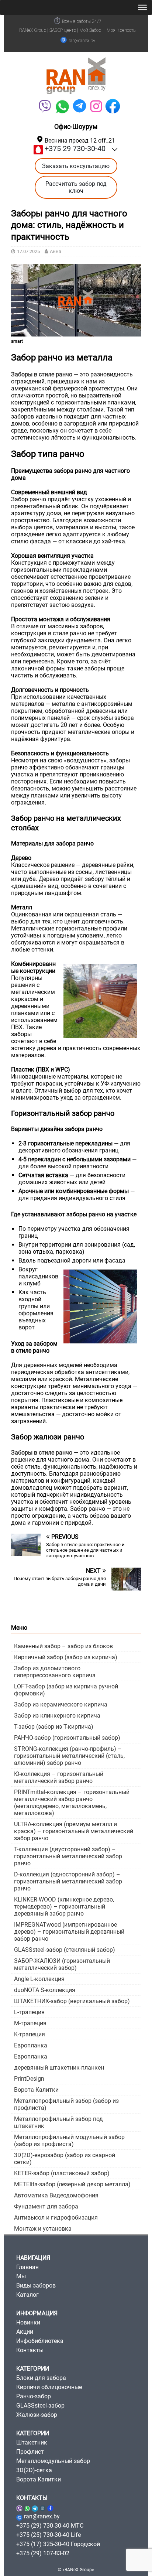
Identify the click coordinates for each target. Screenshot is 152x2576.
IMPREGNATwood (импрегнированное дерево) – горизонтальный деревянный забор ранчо (69, 1932)
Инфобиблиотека (40, 2341)
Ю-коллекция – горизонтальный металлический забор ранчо (59, 1777)
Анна (56, 251)
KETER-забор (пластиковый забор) (62, 2173)
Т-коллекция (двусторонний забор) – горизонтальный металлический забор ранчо (68, 1856)
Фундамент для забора (46, 2206)
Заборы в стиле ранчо (42, 374)
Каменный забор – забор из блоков (63, 1646)
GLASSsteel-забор (40, 2406)
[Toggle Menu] (142, 7)
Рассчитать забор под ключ (76, 187)
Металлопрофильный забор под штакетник (58, 2122)
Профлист (30, 2452)
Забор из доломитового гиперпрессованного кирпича (55, 1672)
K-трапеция (30, 2034)
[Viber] (44, 106)
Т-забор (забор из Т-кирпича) (54, 1727)
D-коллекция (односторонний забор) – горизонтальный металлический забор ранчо (68, 1881)
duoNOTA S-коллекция (45, 1990)
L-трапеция (29, 2012)
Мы (21, 2276)
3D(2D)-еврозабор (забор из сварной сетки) (65, 2159)
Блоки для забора (41, 2378)
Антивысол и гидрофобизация (56, 2218)
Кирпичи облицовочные (49, 2387)
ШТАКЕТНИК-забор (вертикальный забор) (72, 2001)
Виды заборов (36, 2285)
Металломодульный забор (53, 2461)
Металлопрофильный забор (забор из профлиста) (66, 2104)
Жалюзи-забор (37, 2415)
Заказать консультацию (76, 166)
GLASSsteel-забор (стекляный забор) (65, 1950)
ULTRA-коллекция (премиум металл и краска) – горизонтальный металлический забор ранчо (74, 1831)
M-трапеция (30, 2023)
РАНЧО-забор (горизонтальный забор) (67, 1738)
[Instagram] (43, 2507)
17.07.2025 (28, 251)
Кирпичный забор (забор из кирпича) (66, 1657)
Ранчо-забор (34, 2396)
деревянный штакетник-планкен (59, 2068)
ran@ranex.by (82, 41)
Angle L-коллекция (39, 1979)
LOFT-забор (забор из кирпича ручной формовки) (66, 1690)
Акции (25, 2332)
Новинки (28, 2322)
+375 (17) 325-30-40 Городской (58, 2544)
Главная (27, 2267)
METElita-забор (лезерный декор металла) (72, 2184)
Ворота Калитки (36, 2090)
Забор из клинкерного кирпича (57, 1716)
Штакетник (32, 2442)
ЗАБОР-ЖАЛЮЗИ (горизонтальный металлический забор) (62, 1964)
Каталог (27, 2295)
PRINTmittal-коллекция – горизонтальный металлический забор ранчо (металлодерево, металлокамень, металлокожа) (72, 1803)
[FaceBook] (113, 106)
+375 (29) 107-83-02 (43, 2553)
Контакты (30, 2350)
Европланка (31, 2045)
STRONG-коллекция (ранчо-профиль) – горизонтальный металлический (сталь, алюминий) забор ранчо (69, 1756)
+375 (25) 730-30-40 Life (49, 2535)
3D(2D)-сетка (34, 2470)
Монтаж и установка (43, 2229)
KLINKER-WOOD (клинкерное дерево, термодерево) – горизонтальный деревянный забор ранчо (64, 1907)
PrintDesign (29, 2079)
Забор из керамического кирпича (61, 1704)
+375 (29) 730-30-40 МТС (50, 2526)
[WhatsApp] (62, 106)
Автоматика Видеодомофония (56, 2195)
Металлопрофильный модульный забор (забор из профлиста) (69, 2141)
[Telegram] (80, 106)
